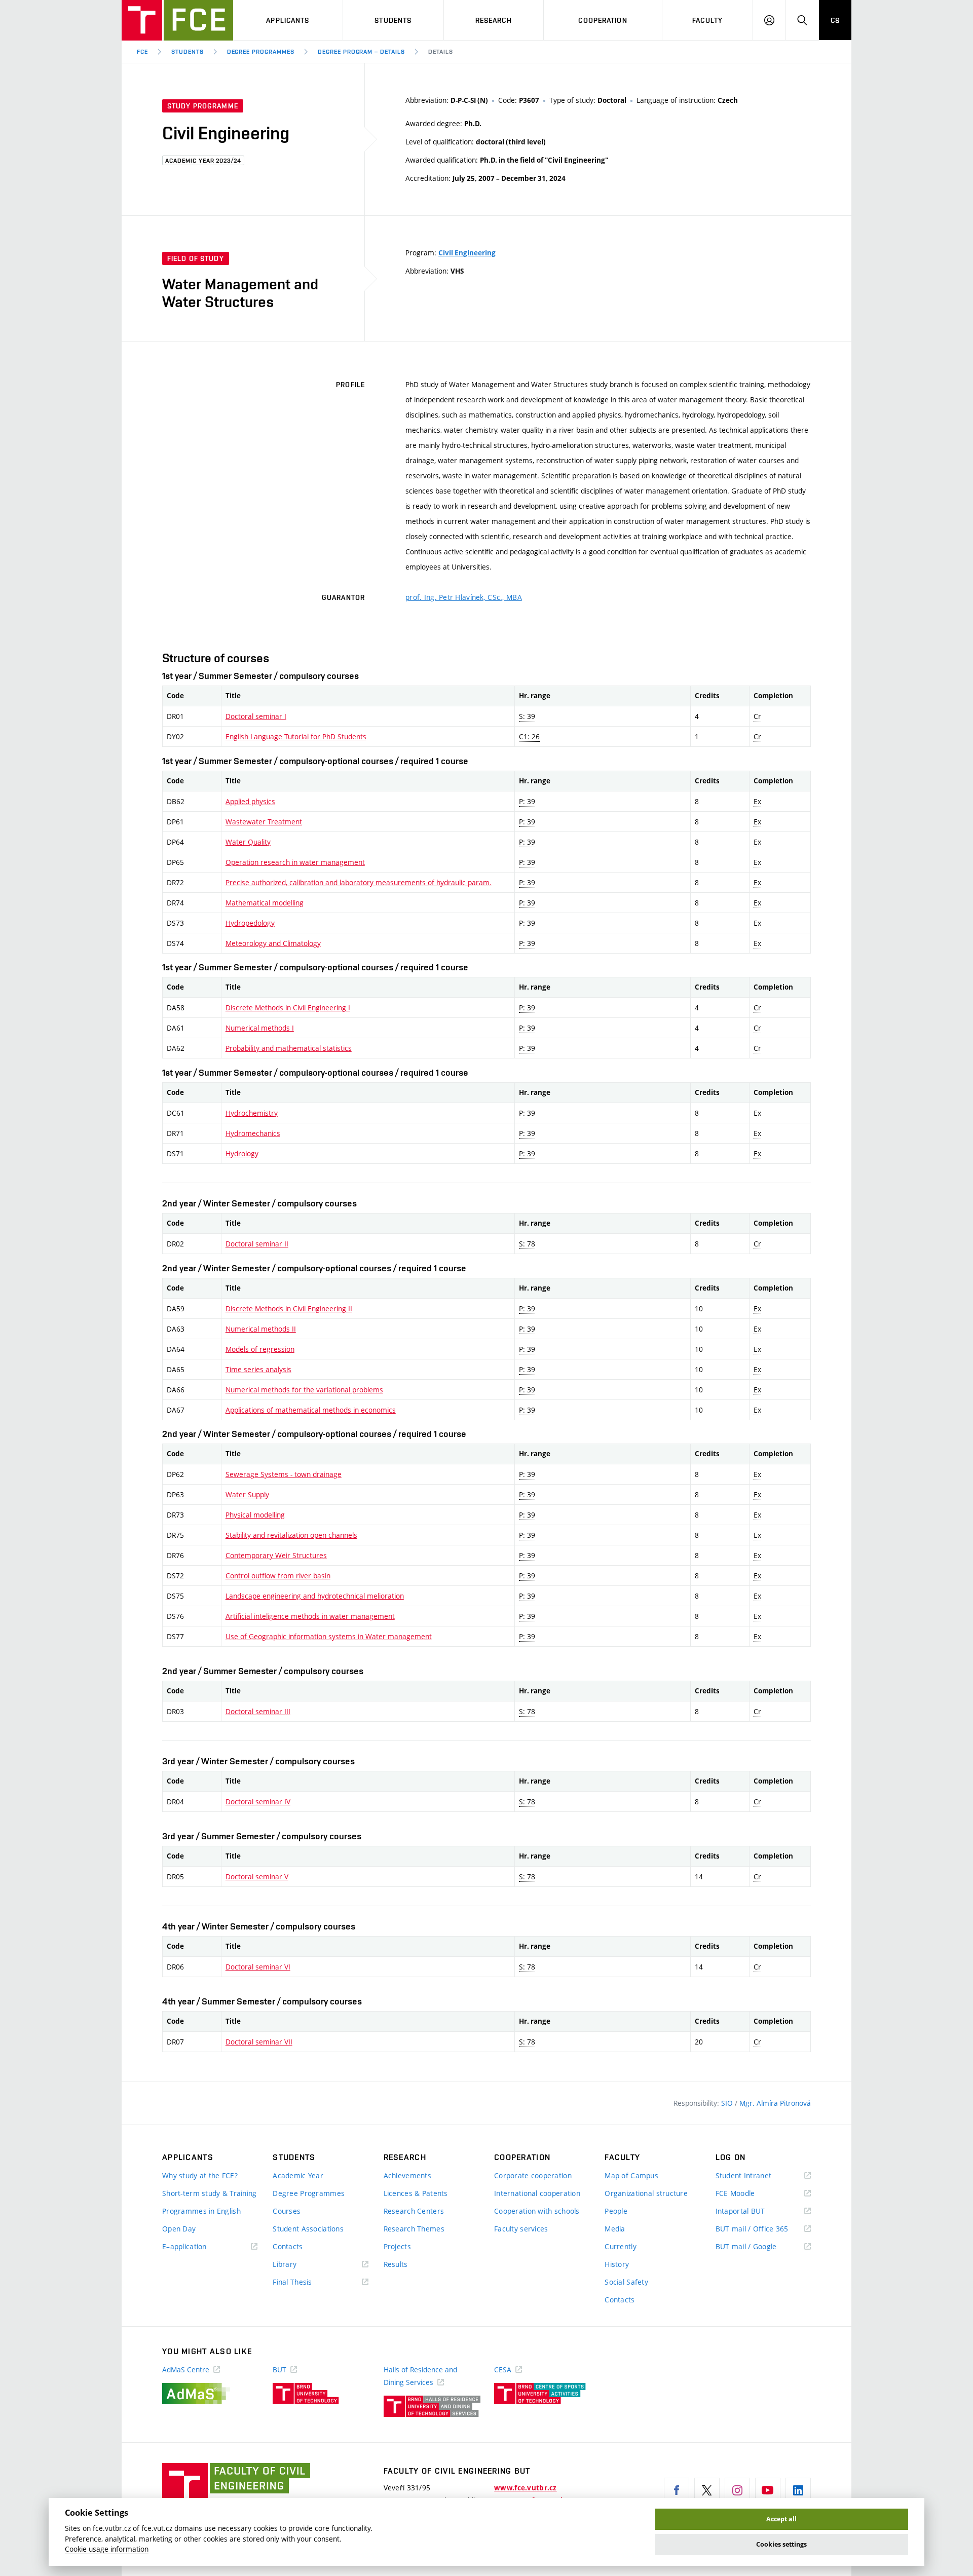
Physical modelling (255, 1515)
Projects (397, 2246)
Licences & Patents (416, 2193)
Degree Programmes (261, 52)
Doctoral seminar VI (258, 1967)
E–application (199, 2247)
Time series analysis (258, 1369)
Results (396, 2264)
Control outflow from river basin (278, 1576)
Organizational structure (646, 2193)
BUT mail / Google (761, 2247)
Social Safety (626, 2282)
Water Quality (248, 842)
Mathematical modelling (265, 903)
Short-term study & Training (210, 2193)
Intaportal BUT (755, 2211)
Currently (621, 2246)
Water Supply (247, 1494)
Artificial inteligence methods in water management (310, 1616)
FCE (142, 52)
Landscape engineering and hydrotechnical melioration (315, 1596)
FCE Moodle (750, 2194)
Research (494, 20)
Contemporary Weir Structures (276, 1555)
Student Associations (308, 2229)
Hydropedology (250, 923)
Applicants (288, 20)
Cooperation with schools (537, 2211)
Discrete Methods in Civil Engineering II (289, 1309)
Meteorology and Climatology (273, 943)
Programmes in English (201, 2211)
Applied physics (250, 801)
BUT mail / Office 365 (763, 2229)
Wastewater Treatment (264, 822)
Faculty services (521, 2229)
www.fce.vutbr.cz (525, 2488)
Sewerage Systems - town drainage (284, 1474)
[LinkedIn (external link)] (798, 2490)
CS (835, 20)
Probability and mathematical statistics (289, 1048)
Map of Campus (631, 2175)
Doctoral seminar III (258, 1711)
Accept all (781, 2519)
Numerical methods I (260, 1028)
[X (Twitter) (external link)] (707, 2490)
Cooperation (603, 20)
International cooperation (537, 2193)
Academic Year (298, 2175)
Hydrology (242, 1153)
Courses (287, 2211)
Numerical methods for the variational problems (304, 1390)
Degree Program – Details (361, 52)
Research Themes (414, 2229)
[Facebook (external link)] (677, 2490)
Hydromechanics (253, 1133)
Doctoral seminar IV (258, 1802)
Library (300, 2265)
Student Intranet (758, 2176)
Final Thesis (307, 2282)
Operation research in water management (295, 862)
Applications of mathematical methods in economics (311, 1410)
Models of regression (260, 1349)
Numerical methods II (261, 1329)
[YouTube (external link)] (768, 2490)
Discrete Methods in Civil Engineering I (288, 1008)
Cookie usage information (107, 2549)
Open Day (179, 2229)
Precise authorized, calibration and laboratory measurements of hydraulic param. (359, 882)
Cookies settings (781, 2544)
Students (393, 20)
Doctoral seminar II (257, 1244)
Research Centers (414, 2211)
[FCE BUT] (177, 20)
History (617, 2264)
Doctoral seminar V (257, 1877)
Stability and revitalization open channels (291, 1535)
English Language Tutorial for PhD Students (296, 736)
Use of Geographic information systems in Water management (329, 1636)
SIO (728, 2103)
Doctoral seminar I (256, 716)
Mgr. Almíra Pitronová (775, 2103)
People (616, 2211)
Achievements (407, 2175)
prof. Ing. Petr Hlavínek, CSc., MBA (464, 597)
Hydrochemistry (252, 1113)
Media (615, 2229)
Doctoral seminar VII (259, 2042)
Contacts (288, 2246)
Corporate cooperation (533, 2175)
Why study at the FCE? (200, 2175)
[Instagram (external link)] (737, 2490)
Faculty (707, 20)
